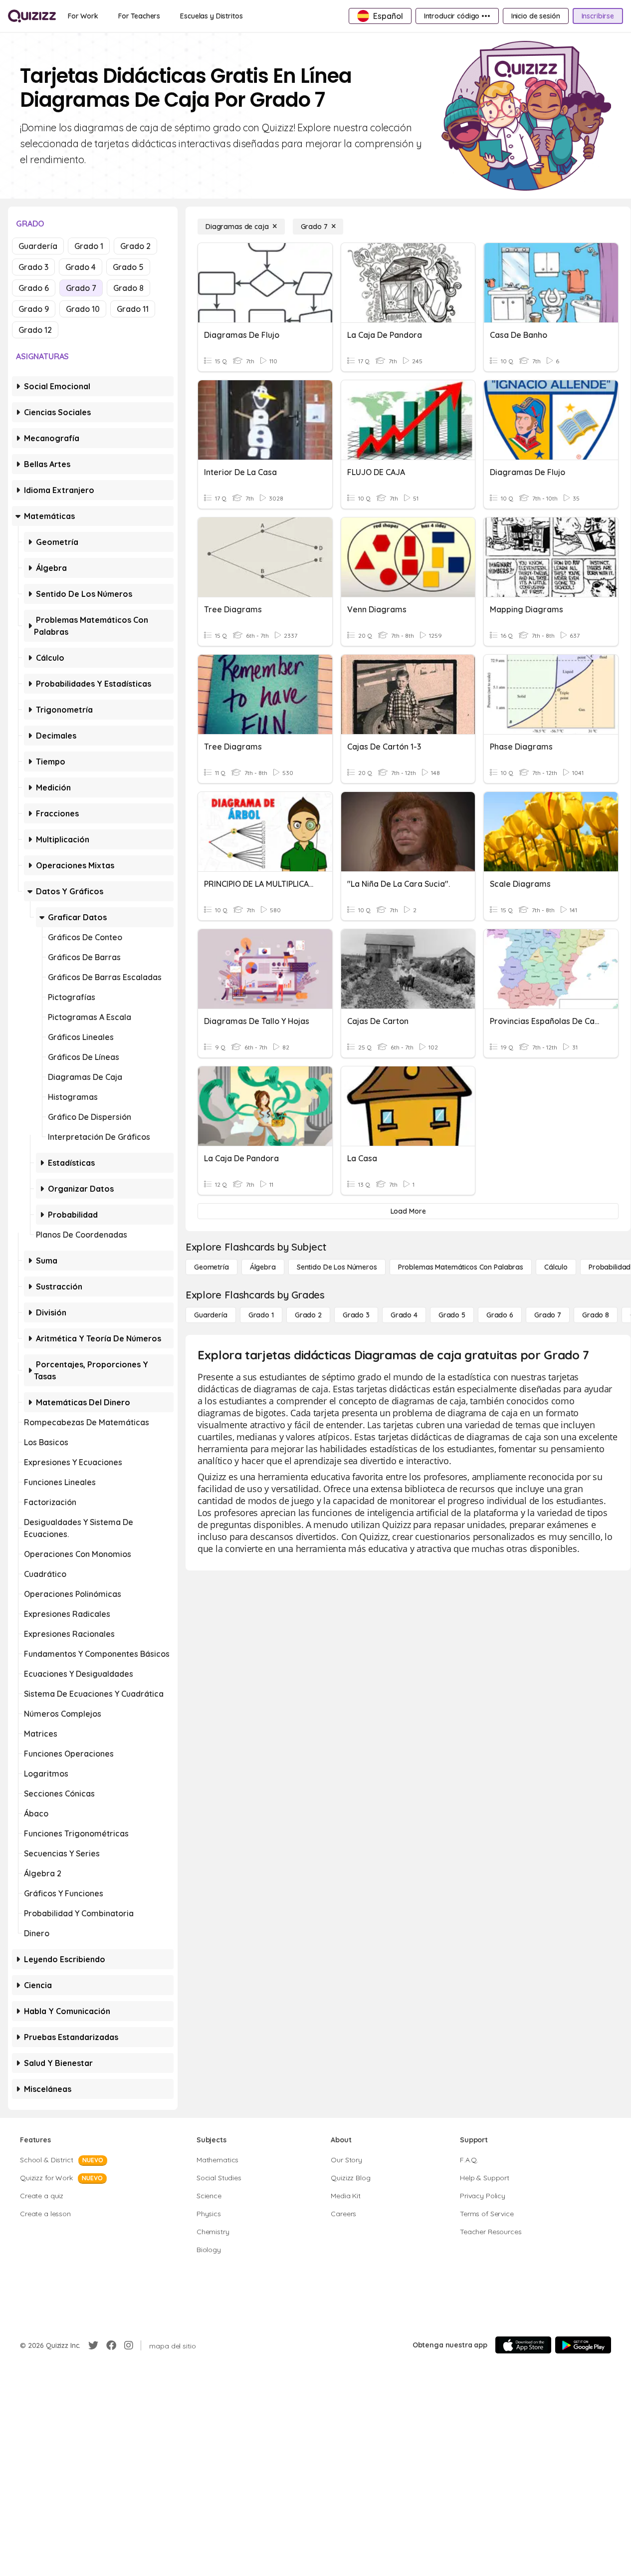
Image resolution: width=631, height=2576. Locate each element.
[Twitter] (93, 2345)
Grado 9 (34, 309)
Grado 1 (89, 246)
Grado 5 (128, 267)
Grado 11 (133, 309)
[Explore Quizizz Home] (32, 16)
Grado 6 (34, 288)
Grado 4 (81, 267)
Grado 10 (83, 309)
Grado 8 (128, 288)
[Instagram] (129, 2345)
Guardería (38, 246)
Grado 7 (81, 288)
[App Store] (523, 2345)
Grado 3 (33, 267)
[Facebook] (111, 2345)
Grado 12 (35, 330)
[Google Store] (583, 2345)
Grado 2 (135, 246)
